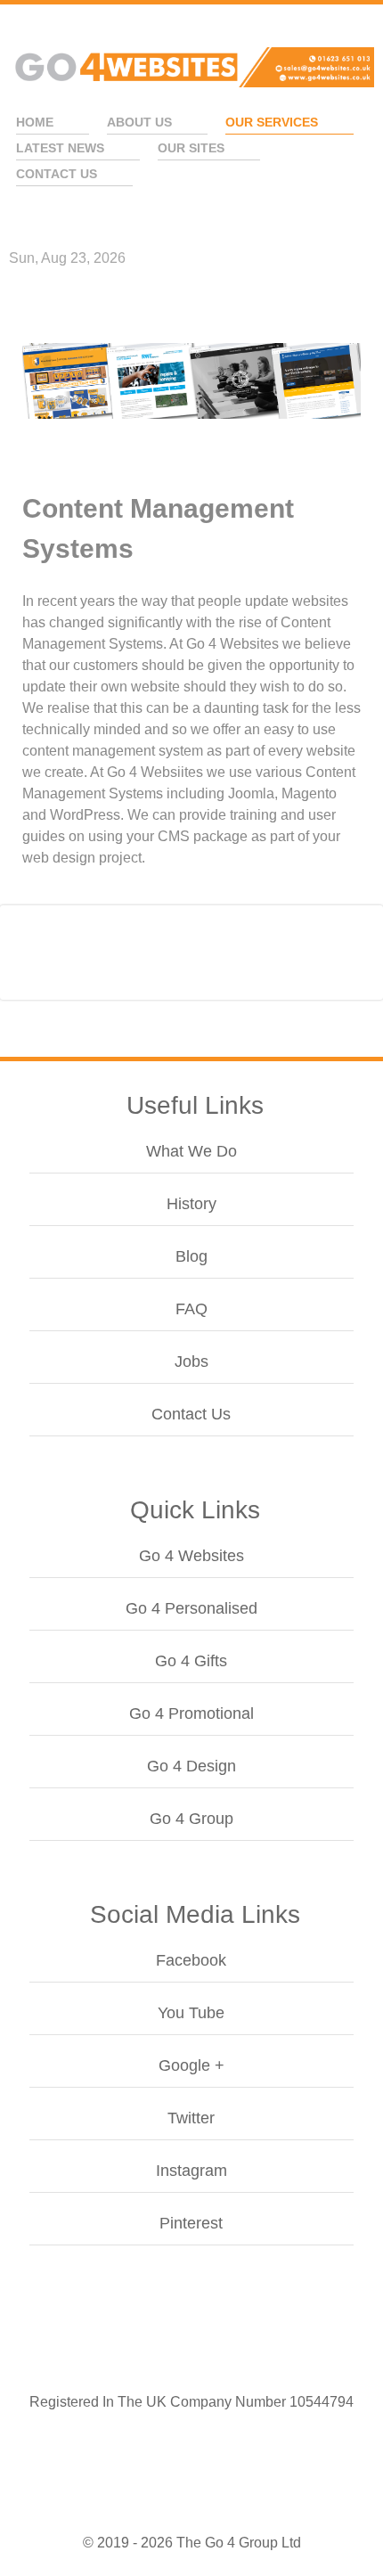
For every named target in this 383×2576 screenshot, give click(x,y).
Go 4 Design (191, 1766)
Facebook (191, 1960)
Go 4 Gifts (191, 1661)
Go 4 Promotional (191, 1713)
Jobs (191, 1362)
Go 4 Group (191, 1819)
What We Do (191, 1151)
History (191, 1204)
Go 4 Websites (191, 1556)
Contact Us (191, 1414)
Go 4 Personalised (191, 1608)
